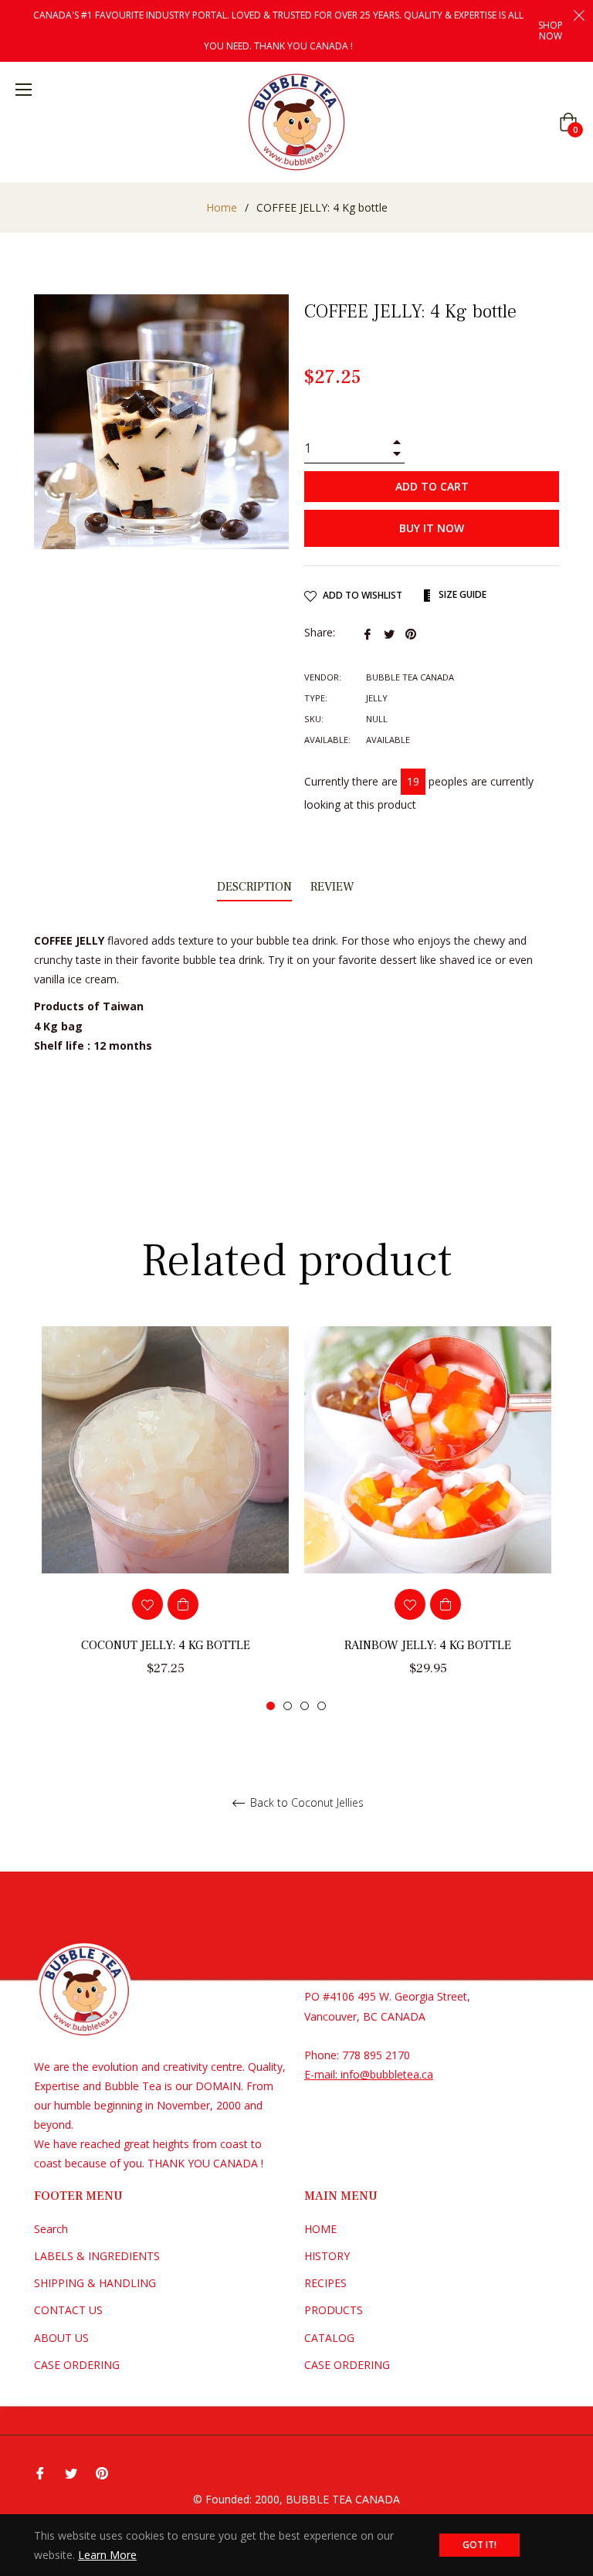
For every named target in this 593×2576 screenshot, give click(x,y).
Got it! (479, 2545)
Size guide (461, 594)
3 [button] (305, 1706)
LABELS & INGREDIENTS (97, 2256)
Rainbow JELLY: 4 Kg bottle (428, 1645)
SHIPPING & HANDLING (95, 2283)
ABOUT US (61, 2338)
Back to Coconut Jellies (305, 1803)
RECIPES (325, 2283)
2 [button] (288, 1706)
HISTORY (327, 2256)
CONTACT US (68, 2310)
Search (51, 2229)
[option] (165, 1519)
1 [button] (271, 1706)
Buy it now (432, 528)
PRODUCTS (334, 2310)
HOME (320, 2229)
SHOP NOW (551, 30)
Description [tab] (254, 887)
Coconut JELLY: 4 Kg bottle (166, 1645)
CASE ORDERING (77, 2365)
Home (222, 207)
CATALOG (329, 2338)
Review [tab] (334, 887)
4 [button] (322, 1706)
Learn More (107, 2555)
